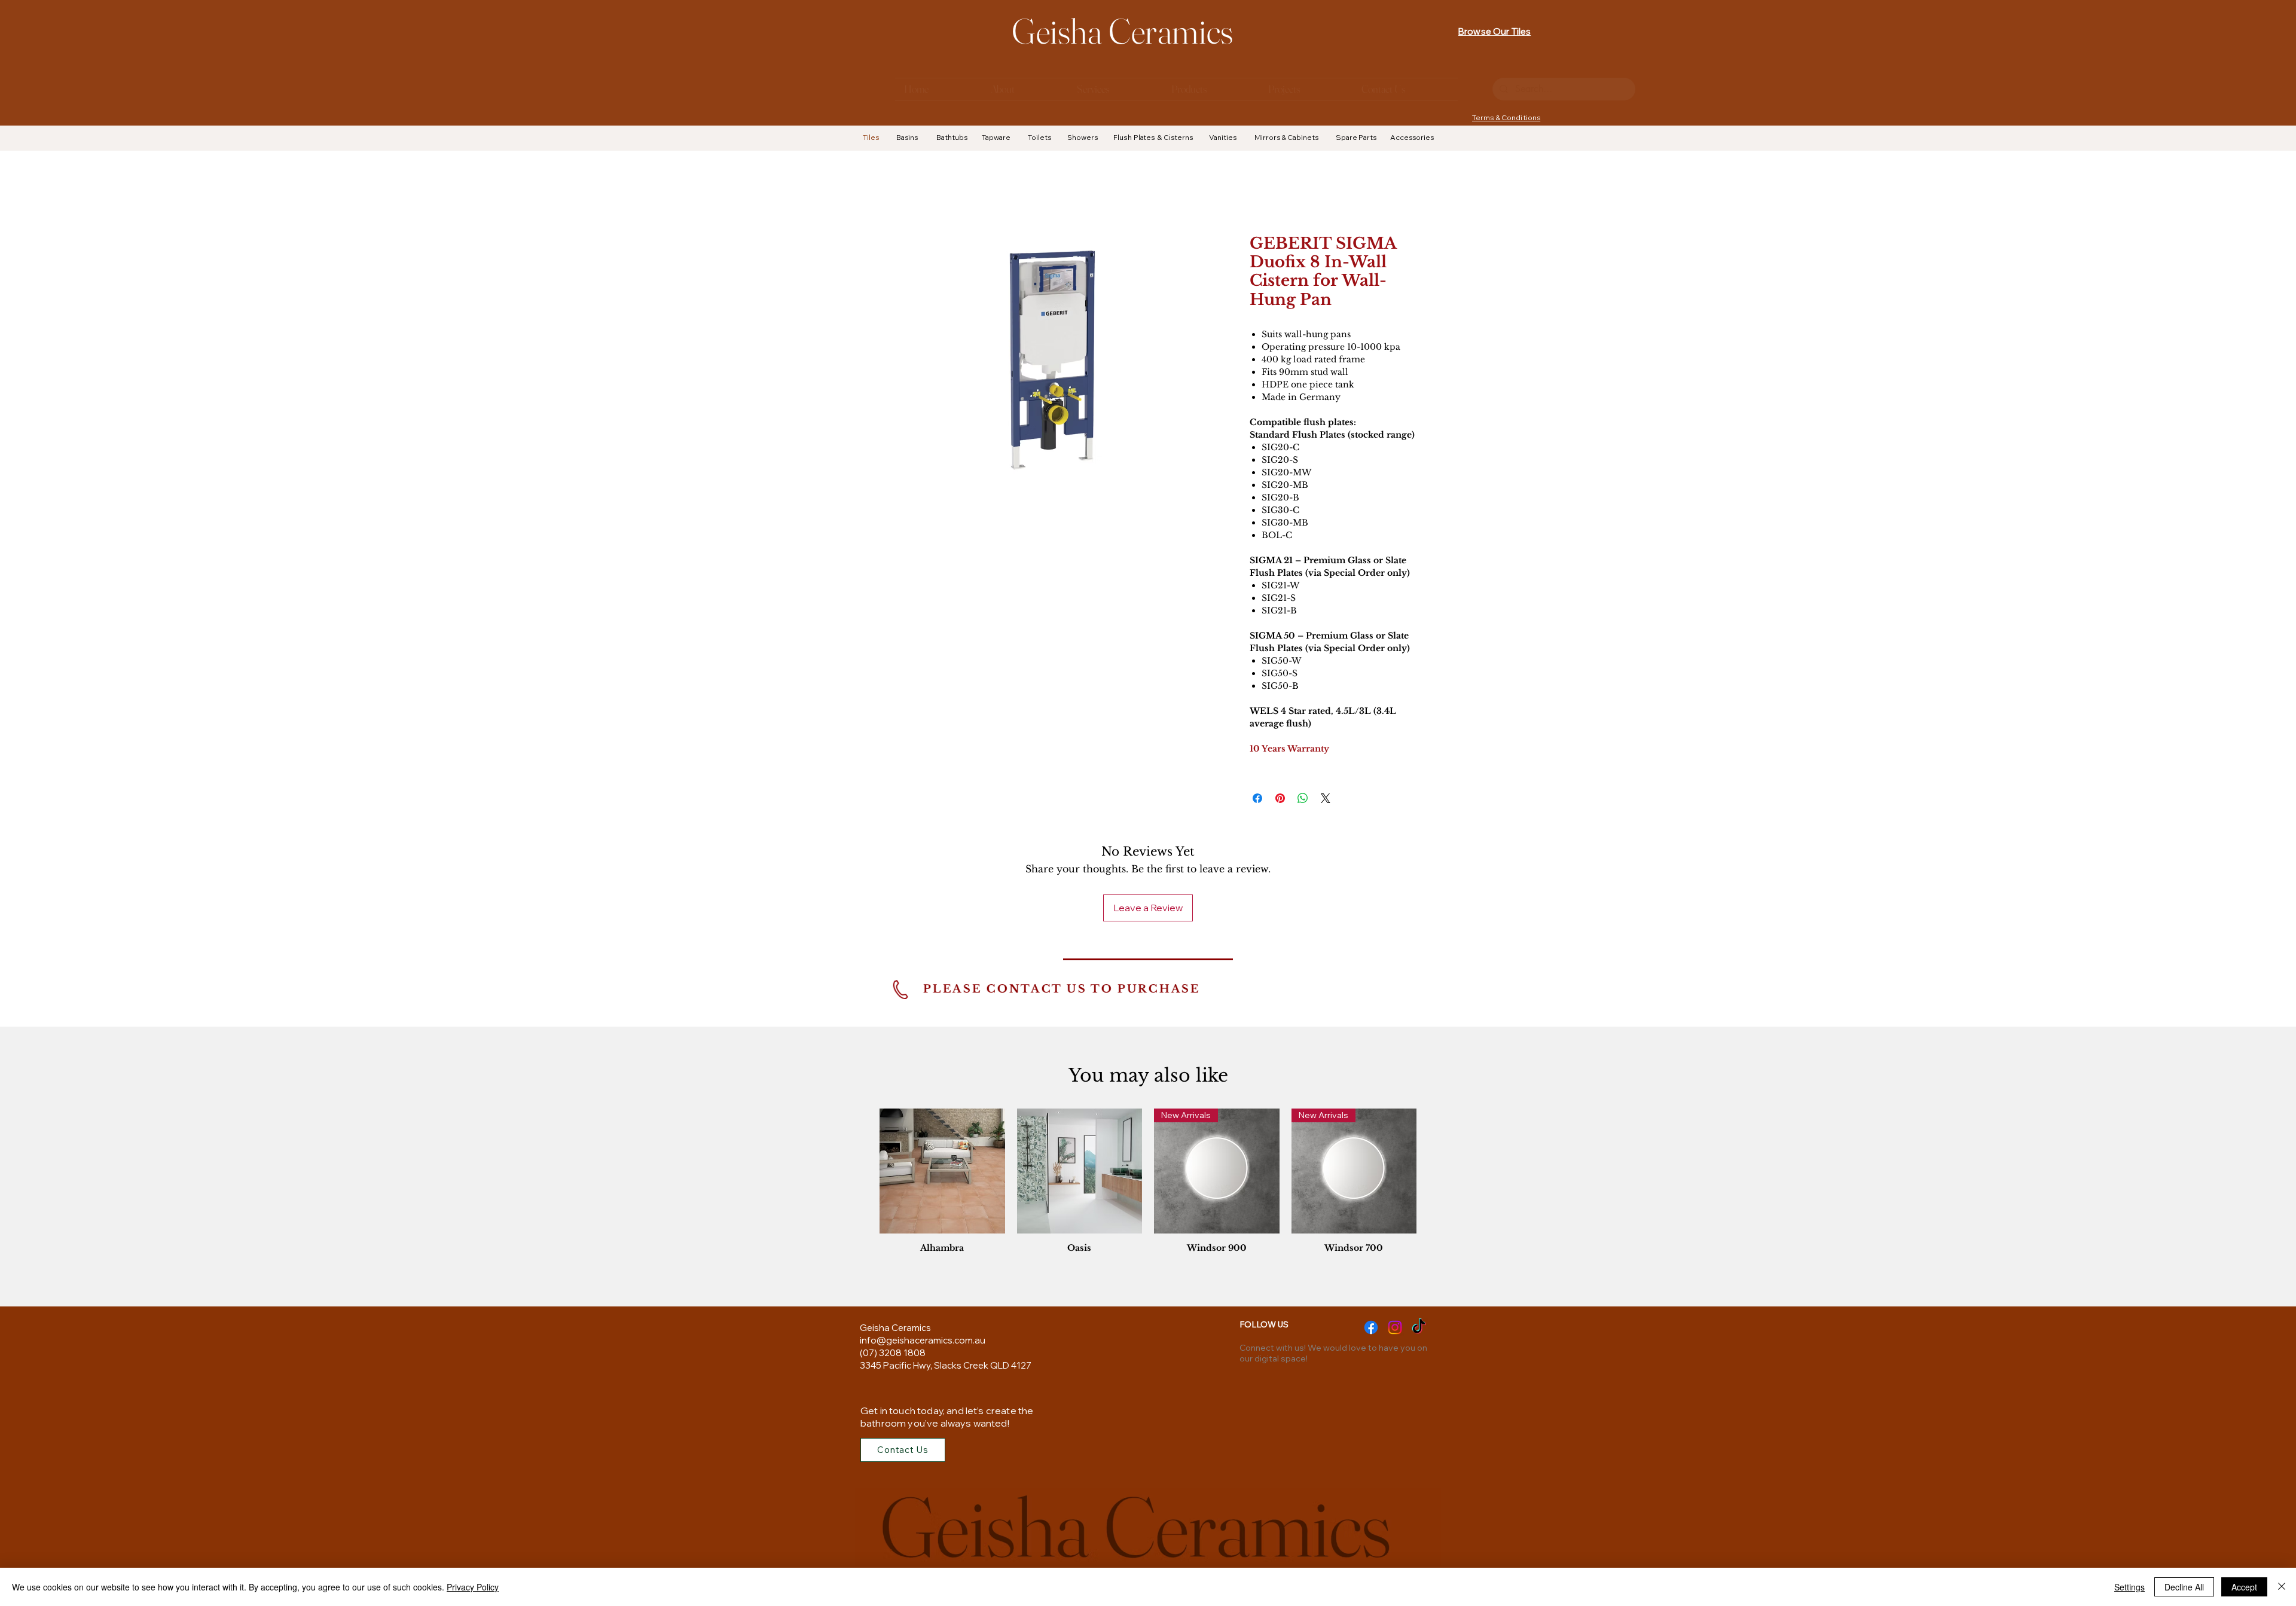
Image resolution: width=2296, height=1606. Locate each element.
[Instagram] (1395, 1327)
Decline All (2184, 1587)
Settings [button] (2129, 1587)
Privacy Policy (473, 1587)
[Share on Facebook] (1257, 798)
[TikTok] (1419, 1327)
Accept (2244, 1587)
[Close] (2282, 1587)
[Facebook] (1371, 1327)
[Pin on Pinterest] (1280, 798)
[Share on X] (1326, 798)
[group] (1148, 1184)
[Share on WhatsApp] (1303, 798)
